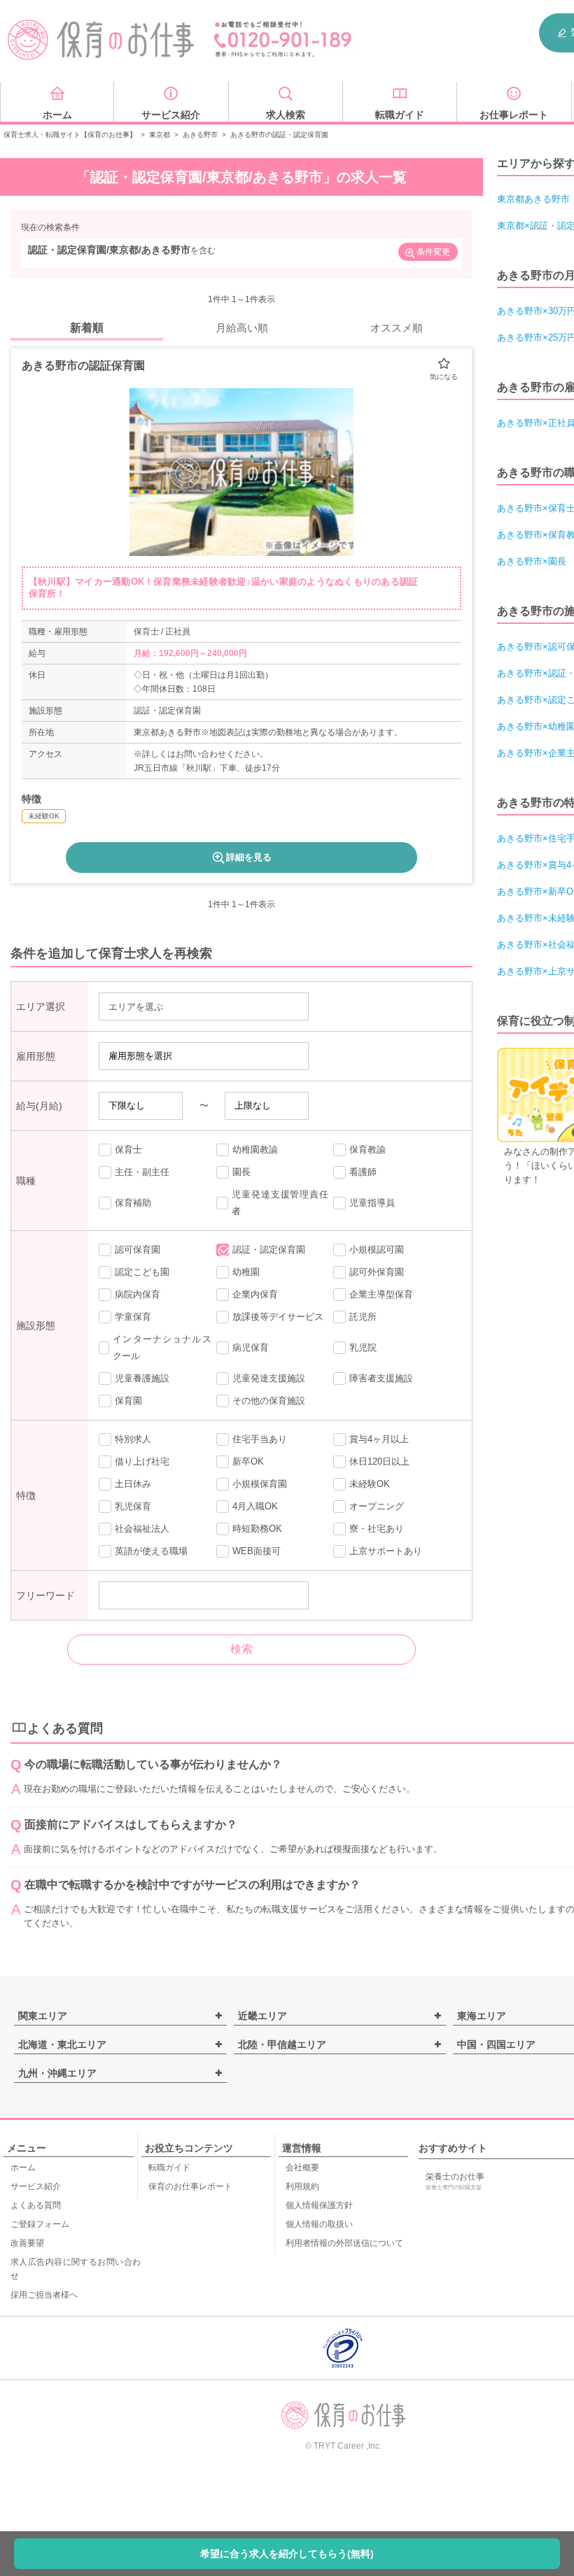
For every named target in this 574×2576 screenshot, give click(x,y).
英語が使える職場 (151, 1551)
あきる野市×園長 (532, 561)
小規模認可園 (377, 1250)
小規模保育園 (260, 1484)
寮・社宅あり (377, 1529)
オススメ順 (397, 328)
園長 (241, 1172)
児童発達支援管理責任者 (280, 1203)
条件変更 (433, 252)
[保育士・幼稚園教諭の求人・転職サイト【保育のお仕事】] (101, 40)
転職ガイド (169, 2168)
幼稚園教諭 (255, 1150)
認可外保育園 (377, 1272)
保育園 (128, 1401)
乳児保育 (133, 1506)
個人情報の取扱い (319, 2224)
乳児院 (363, 1347)
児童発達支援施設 (269, 1378)
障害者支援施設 (381, 1378)
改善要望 (27, 2243)
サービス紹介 (36, 2186)
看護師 (363, 1172)
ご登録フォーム (40, 2224)
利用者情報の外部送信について (344, 2243)
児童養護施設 (142, 1378)
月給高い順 (242, 328)
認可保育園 (138, 1250)
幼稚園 (246, 1272)
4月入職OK (255, 1506)
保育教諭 (367, 1150)
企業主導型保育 (381, 1294)
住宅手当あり (260, 1439)
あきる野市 (200, 135)
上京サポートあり (386, 1551)
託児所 (363, 1317)
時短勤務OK (257, 1529)
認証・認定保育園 (269, 1250)
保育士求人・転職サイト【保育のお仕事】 (70, 135)
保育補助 (133, 1203)
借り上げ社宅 (142, 1461)
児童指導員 (372, 1203)
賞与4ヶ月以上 (379, 1439)
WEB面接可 (257, 1551)
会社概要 (302, 2168)
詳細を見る (249, 857)
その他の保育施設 (269, 1401)
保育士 (128, 1150)
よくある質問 (36, 2205)
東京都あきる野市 (533, 199)
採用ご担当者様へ (44, 2295)
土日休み (133, 1484)
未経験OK (370, 1484)
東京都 (160, 135)
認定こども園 (142, 1272)
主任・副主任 (142, 1172)
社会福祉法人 (142, 1529)
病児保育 (251, 1347)
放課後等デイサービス (278, 1317)
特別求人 (133, 1439)
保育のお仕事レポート (190, 2186)
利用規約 (302, 2186)
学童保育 (133, 1317)
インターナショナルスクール (162, 1347)
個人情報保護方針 (319, 2205)
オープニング (377, 1506)
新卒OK (248, 1461)
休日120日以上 (379, 1461)
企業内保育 (255, 1294)
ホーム (23, 2168)
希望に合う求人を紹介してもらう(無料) (287, 2554)
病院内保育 (138, 1294)
